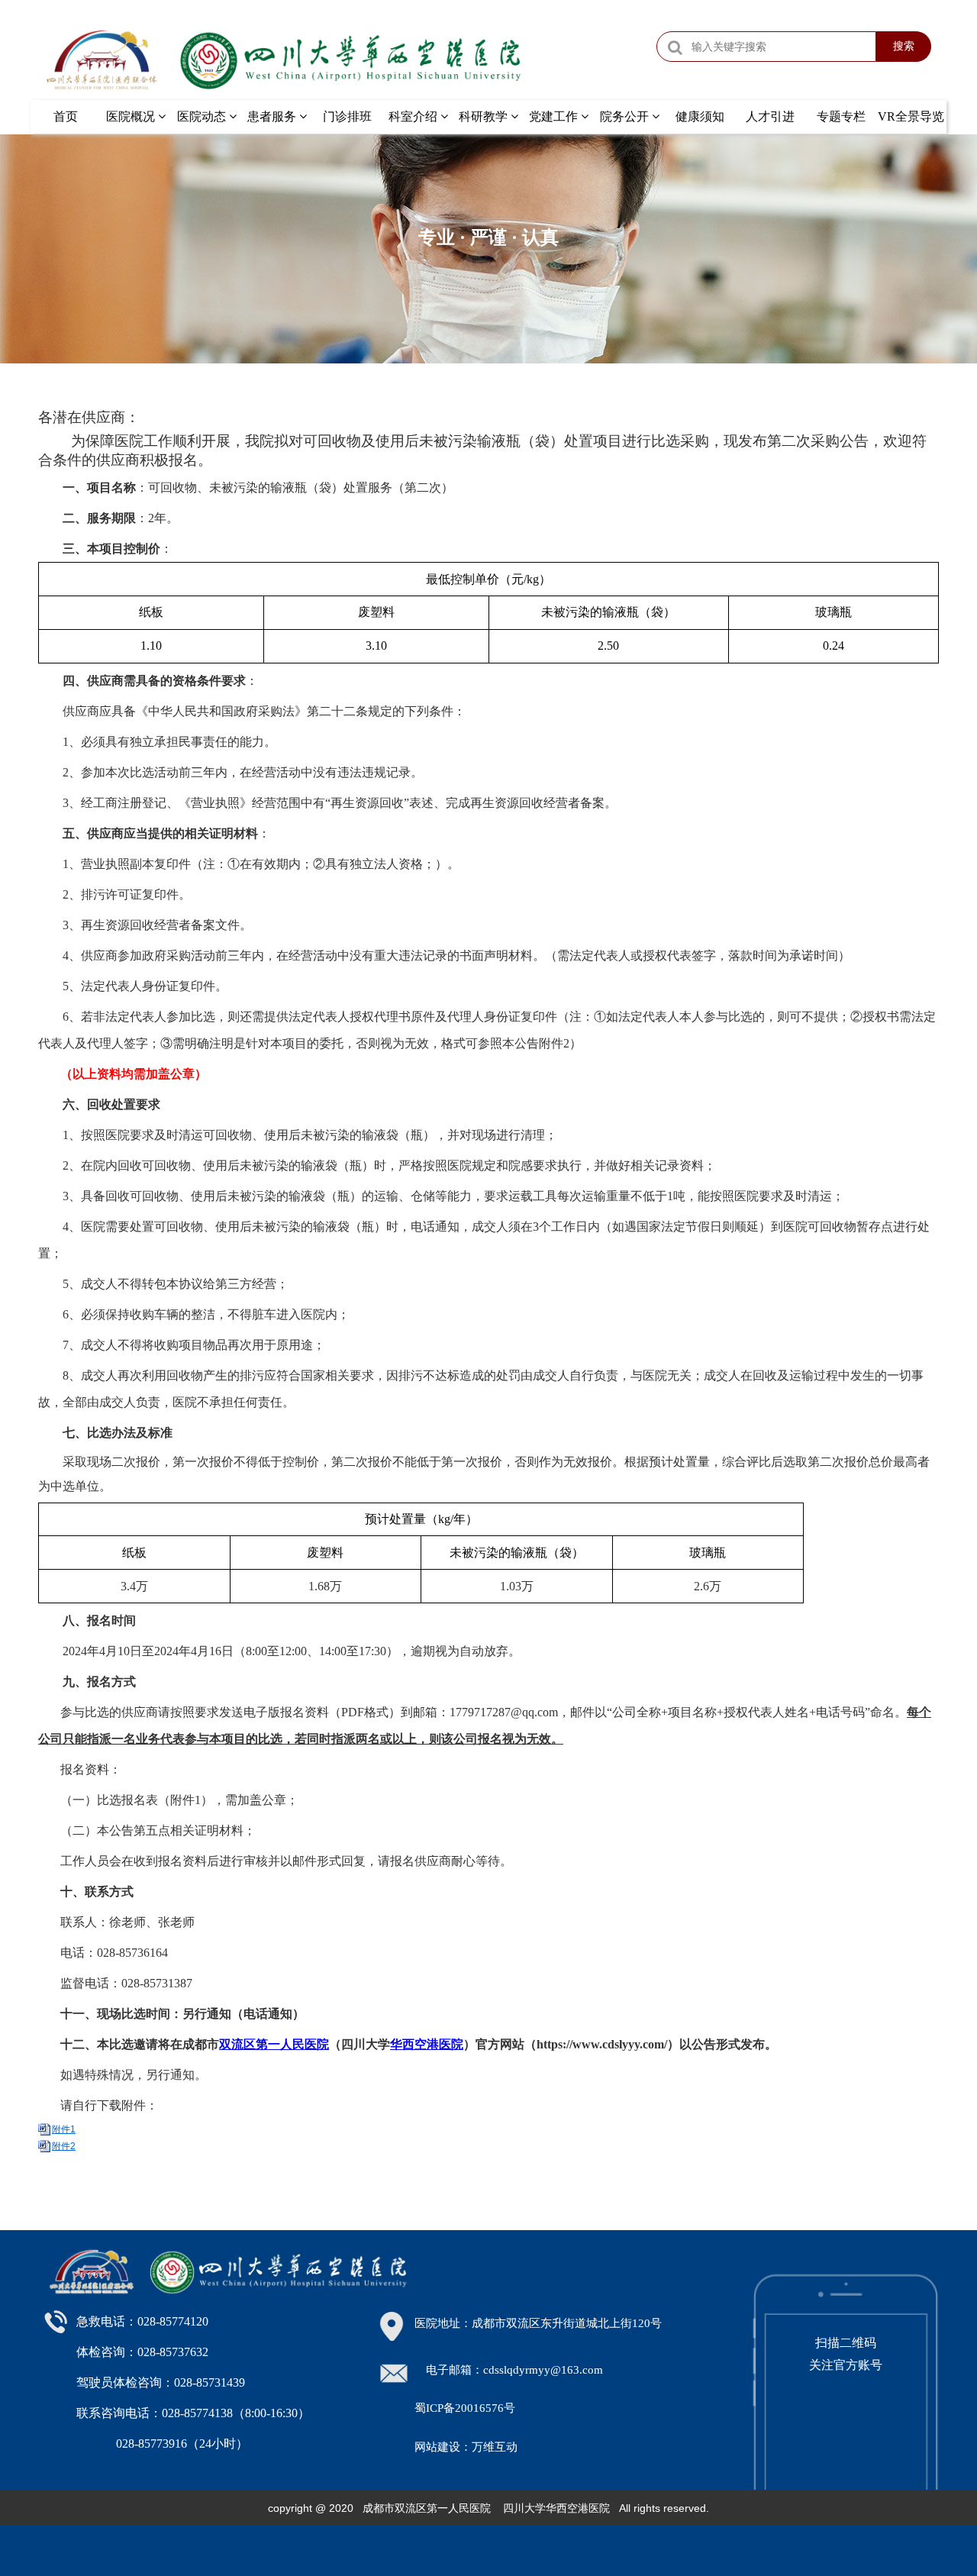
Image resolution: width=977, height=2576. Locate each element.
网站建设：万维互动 (466, 2447)
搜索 (904, 46)
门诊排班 (347, 116)
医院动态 (203, 116)
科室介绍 (414, 116)
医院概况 (132, 116)
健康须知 (700, 116)
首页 (66, 116)
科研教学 (485, 116)
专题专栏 (841, 116)
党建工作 (555, 116)
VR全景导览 (911, 116)
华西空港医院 (427, 2044)
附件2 (64, 2146)
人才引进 (770, 116)
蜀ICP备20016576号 (465, 2408)
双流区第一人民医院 (274, 2044)
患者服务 (273, 116)
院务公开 (626, 116)
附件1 (64, 2129)
